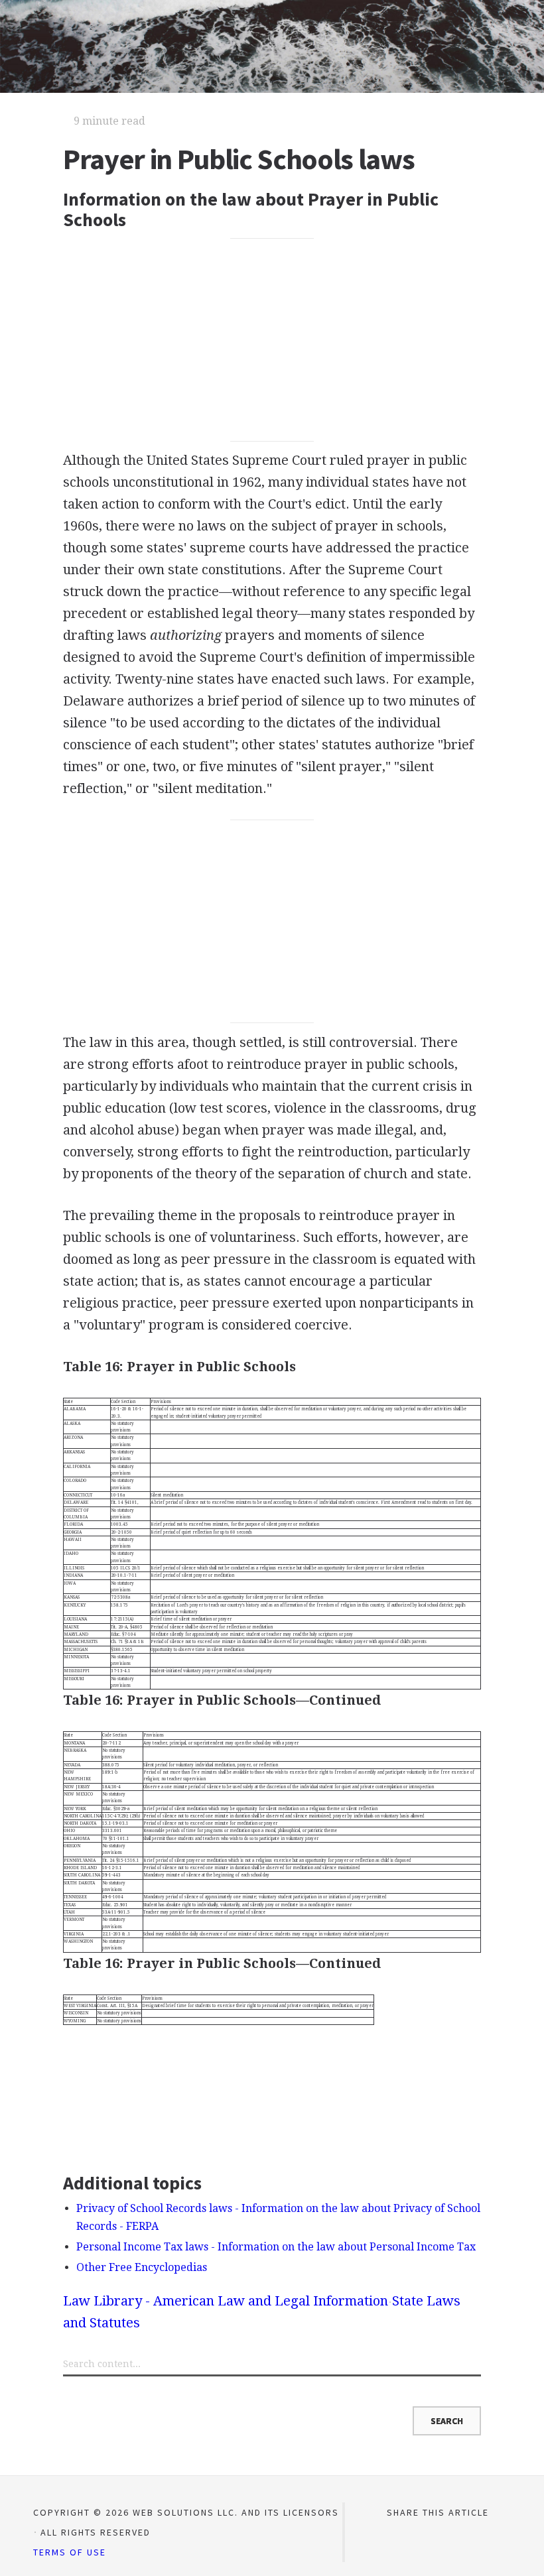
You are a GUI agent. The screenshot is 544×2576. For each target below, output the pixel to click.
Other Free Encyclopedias (142, 2267)
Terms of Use (70, 2552)
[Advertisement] (272, 339)
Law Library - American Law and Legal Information (226, 2301)
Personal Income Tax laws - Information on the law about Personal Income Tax (276, 2247)
